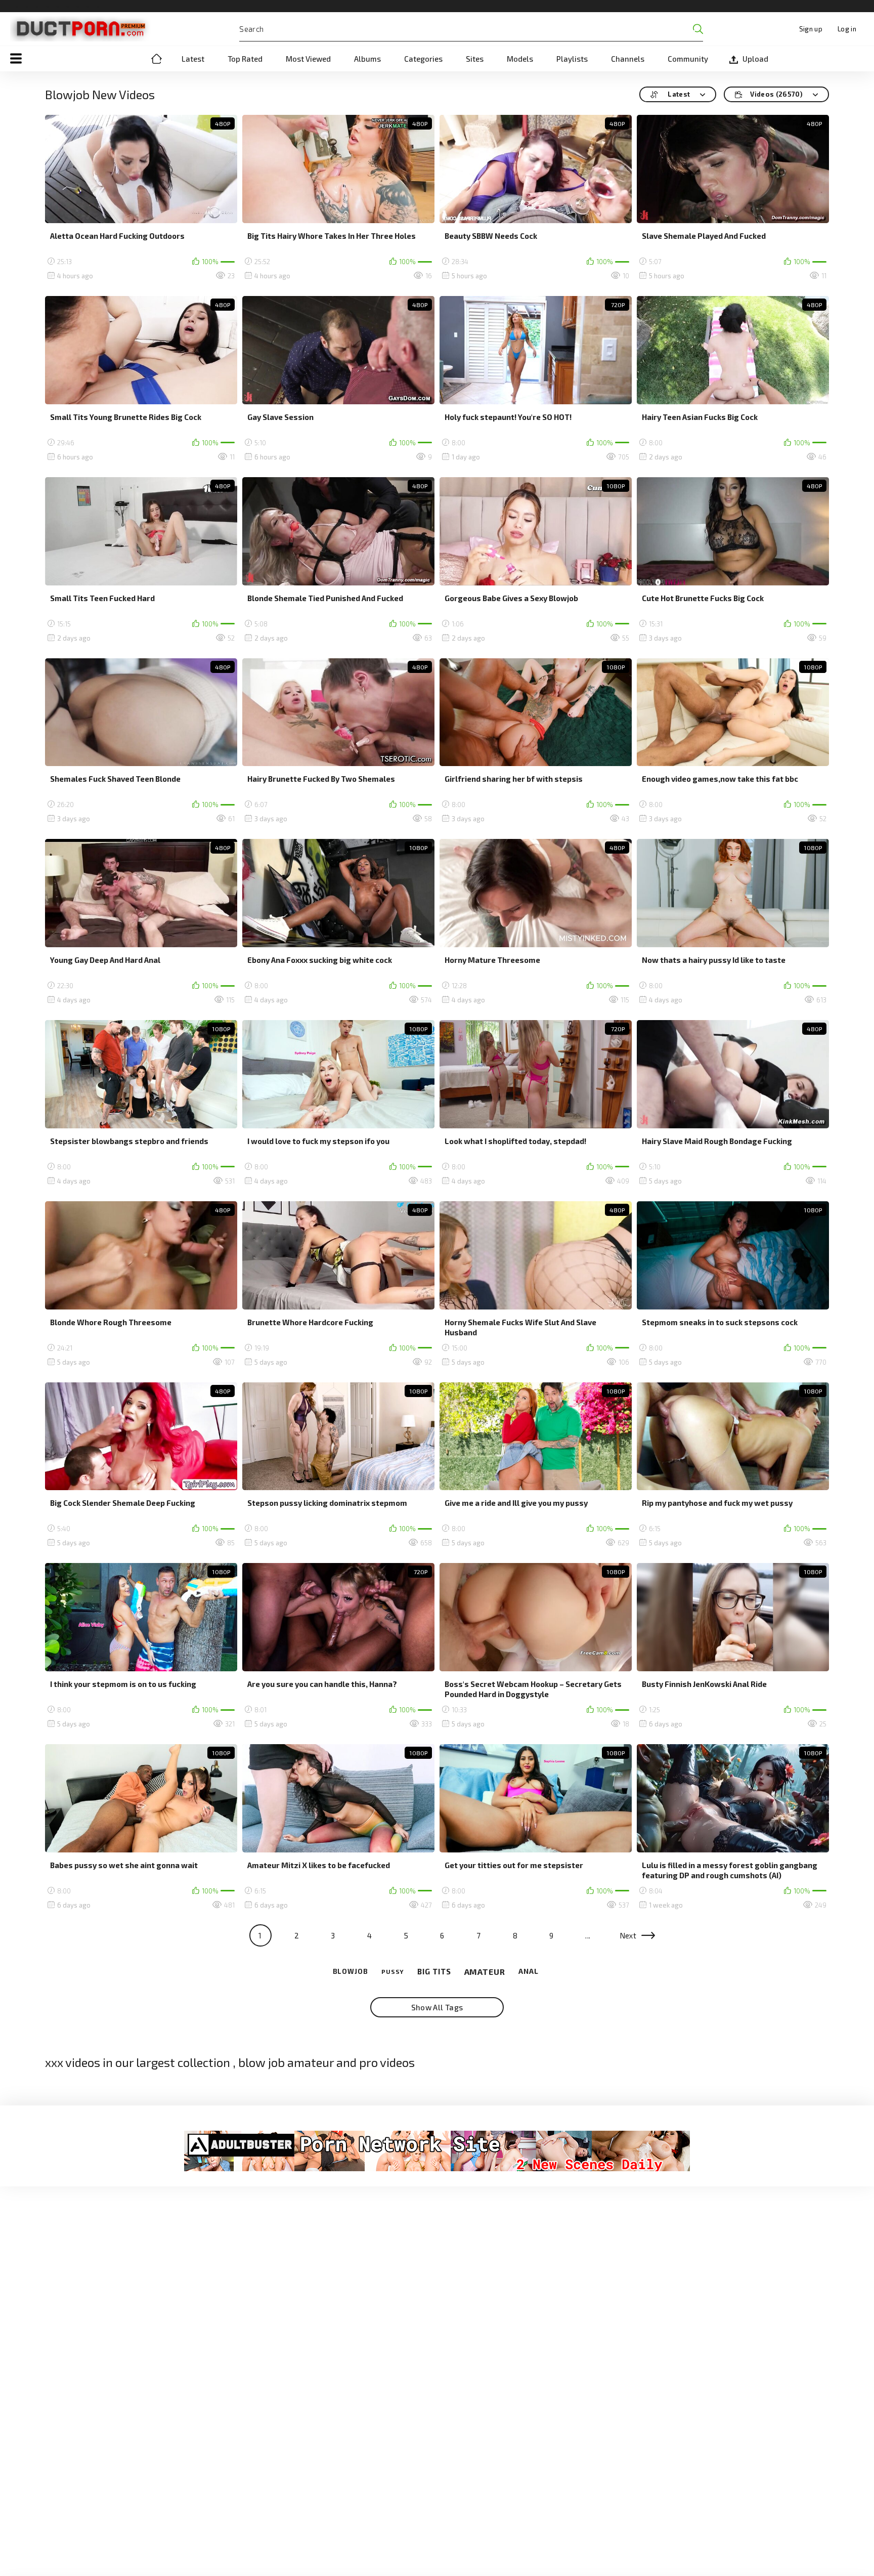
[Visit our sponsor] (437, 2151)
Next (628, 1935)
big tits (434, 1971)
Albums (367, 59)
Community (688, 59)
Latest (193, 59)
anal (529, 1971)
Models (520, 59)
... (588, 1935)
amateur (485, 1972)
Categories (423, 59)
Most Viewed (308, 59)
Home (156, 59)
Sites (475, 59)
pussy (393, 1971)
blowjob (351, 1972)
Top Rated (245, 59)
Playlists (572, 59)
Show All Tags (437, 2007)
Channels (628, 59)
